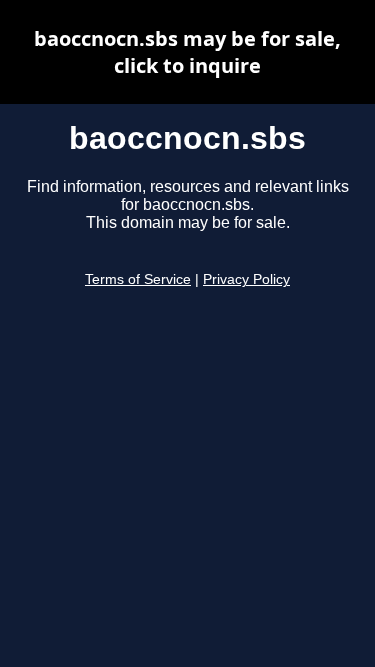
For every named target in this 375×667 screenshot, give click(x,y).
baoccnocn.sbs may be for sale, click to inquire (187, 52)
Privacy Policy (246, 279)
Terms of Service (138, 279)
